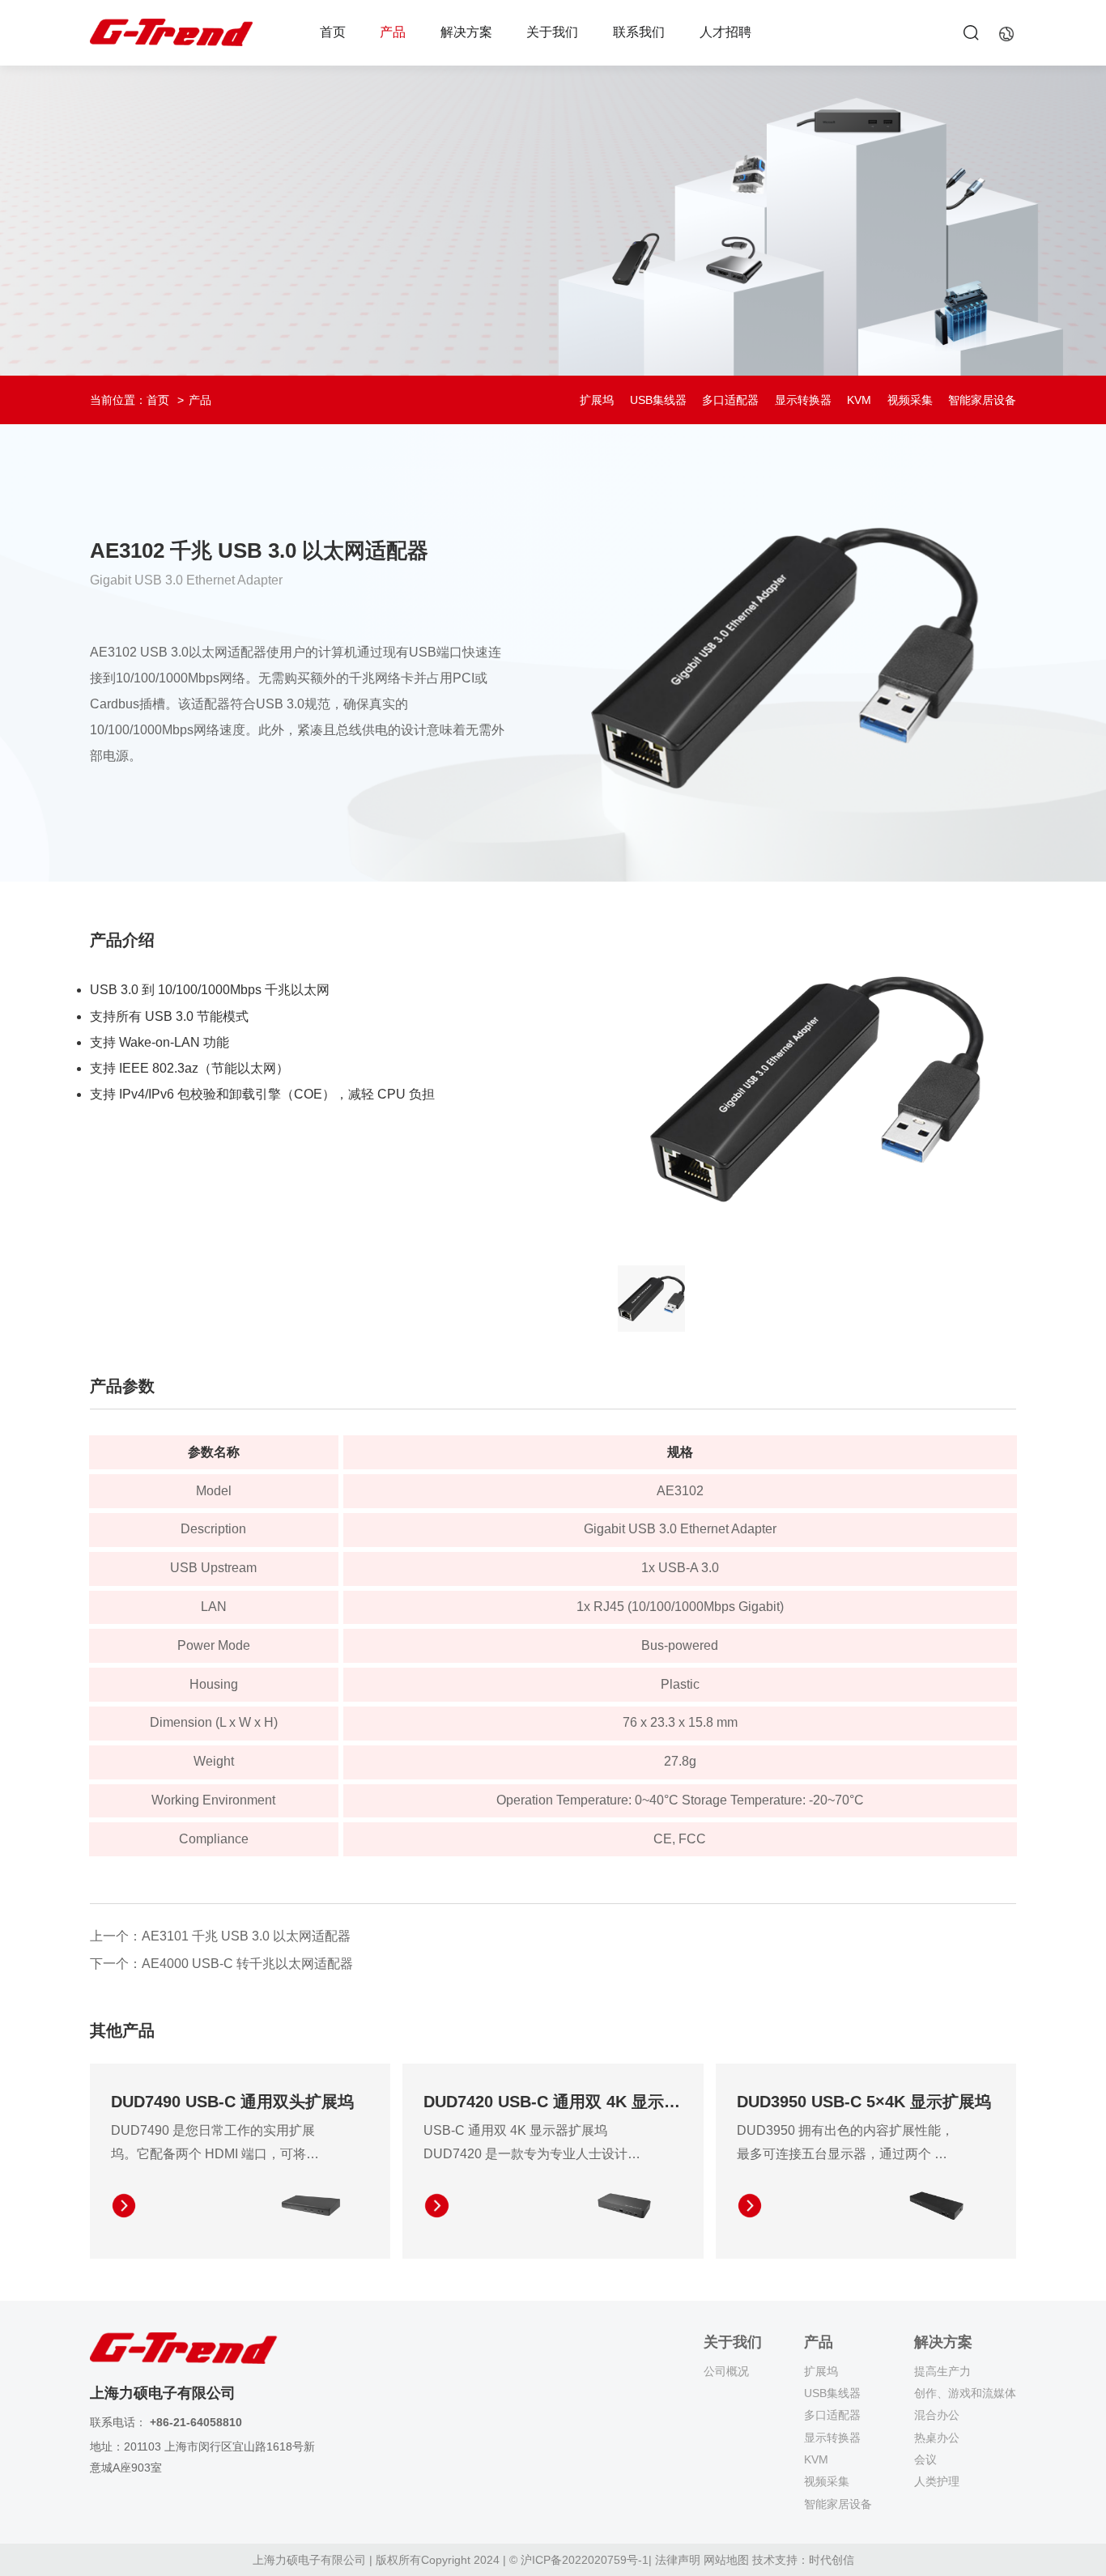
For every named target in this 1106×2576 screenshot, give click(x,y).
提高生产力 (942, 2371)
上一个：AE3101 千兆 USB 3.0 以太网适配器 (220, 1936)
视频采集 (910, 400)
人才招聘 (725, 32)
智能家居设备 (982, 400)
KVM (859, 400)
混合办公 (937, 2415)
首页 (333, 32)
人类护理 (937, 2481)
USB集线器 (658, 400)
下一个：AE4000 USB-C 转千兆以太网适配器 (221, 1964)
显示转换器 (803, 400)
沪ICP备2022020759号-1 (585, 2560)
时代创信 (832, 2560)
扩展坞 (597, 400)
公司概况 (726, 2371)
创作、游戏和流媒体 (965, 2393)
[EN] (1006, 33)
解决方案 (466, 32)
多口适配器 (730, 400)
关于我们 (552, 32)
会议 (925, 2459)
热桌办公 (937, 2438)
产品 (393, 32)
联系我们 (639, 32)
